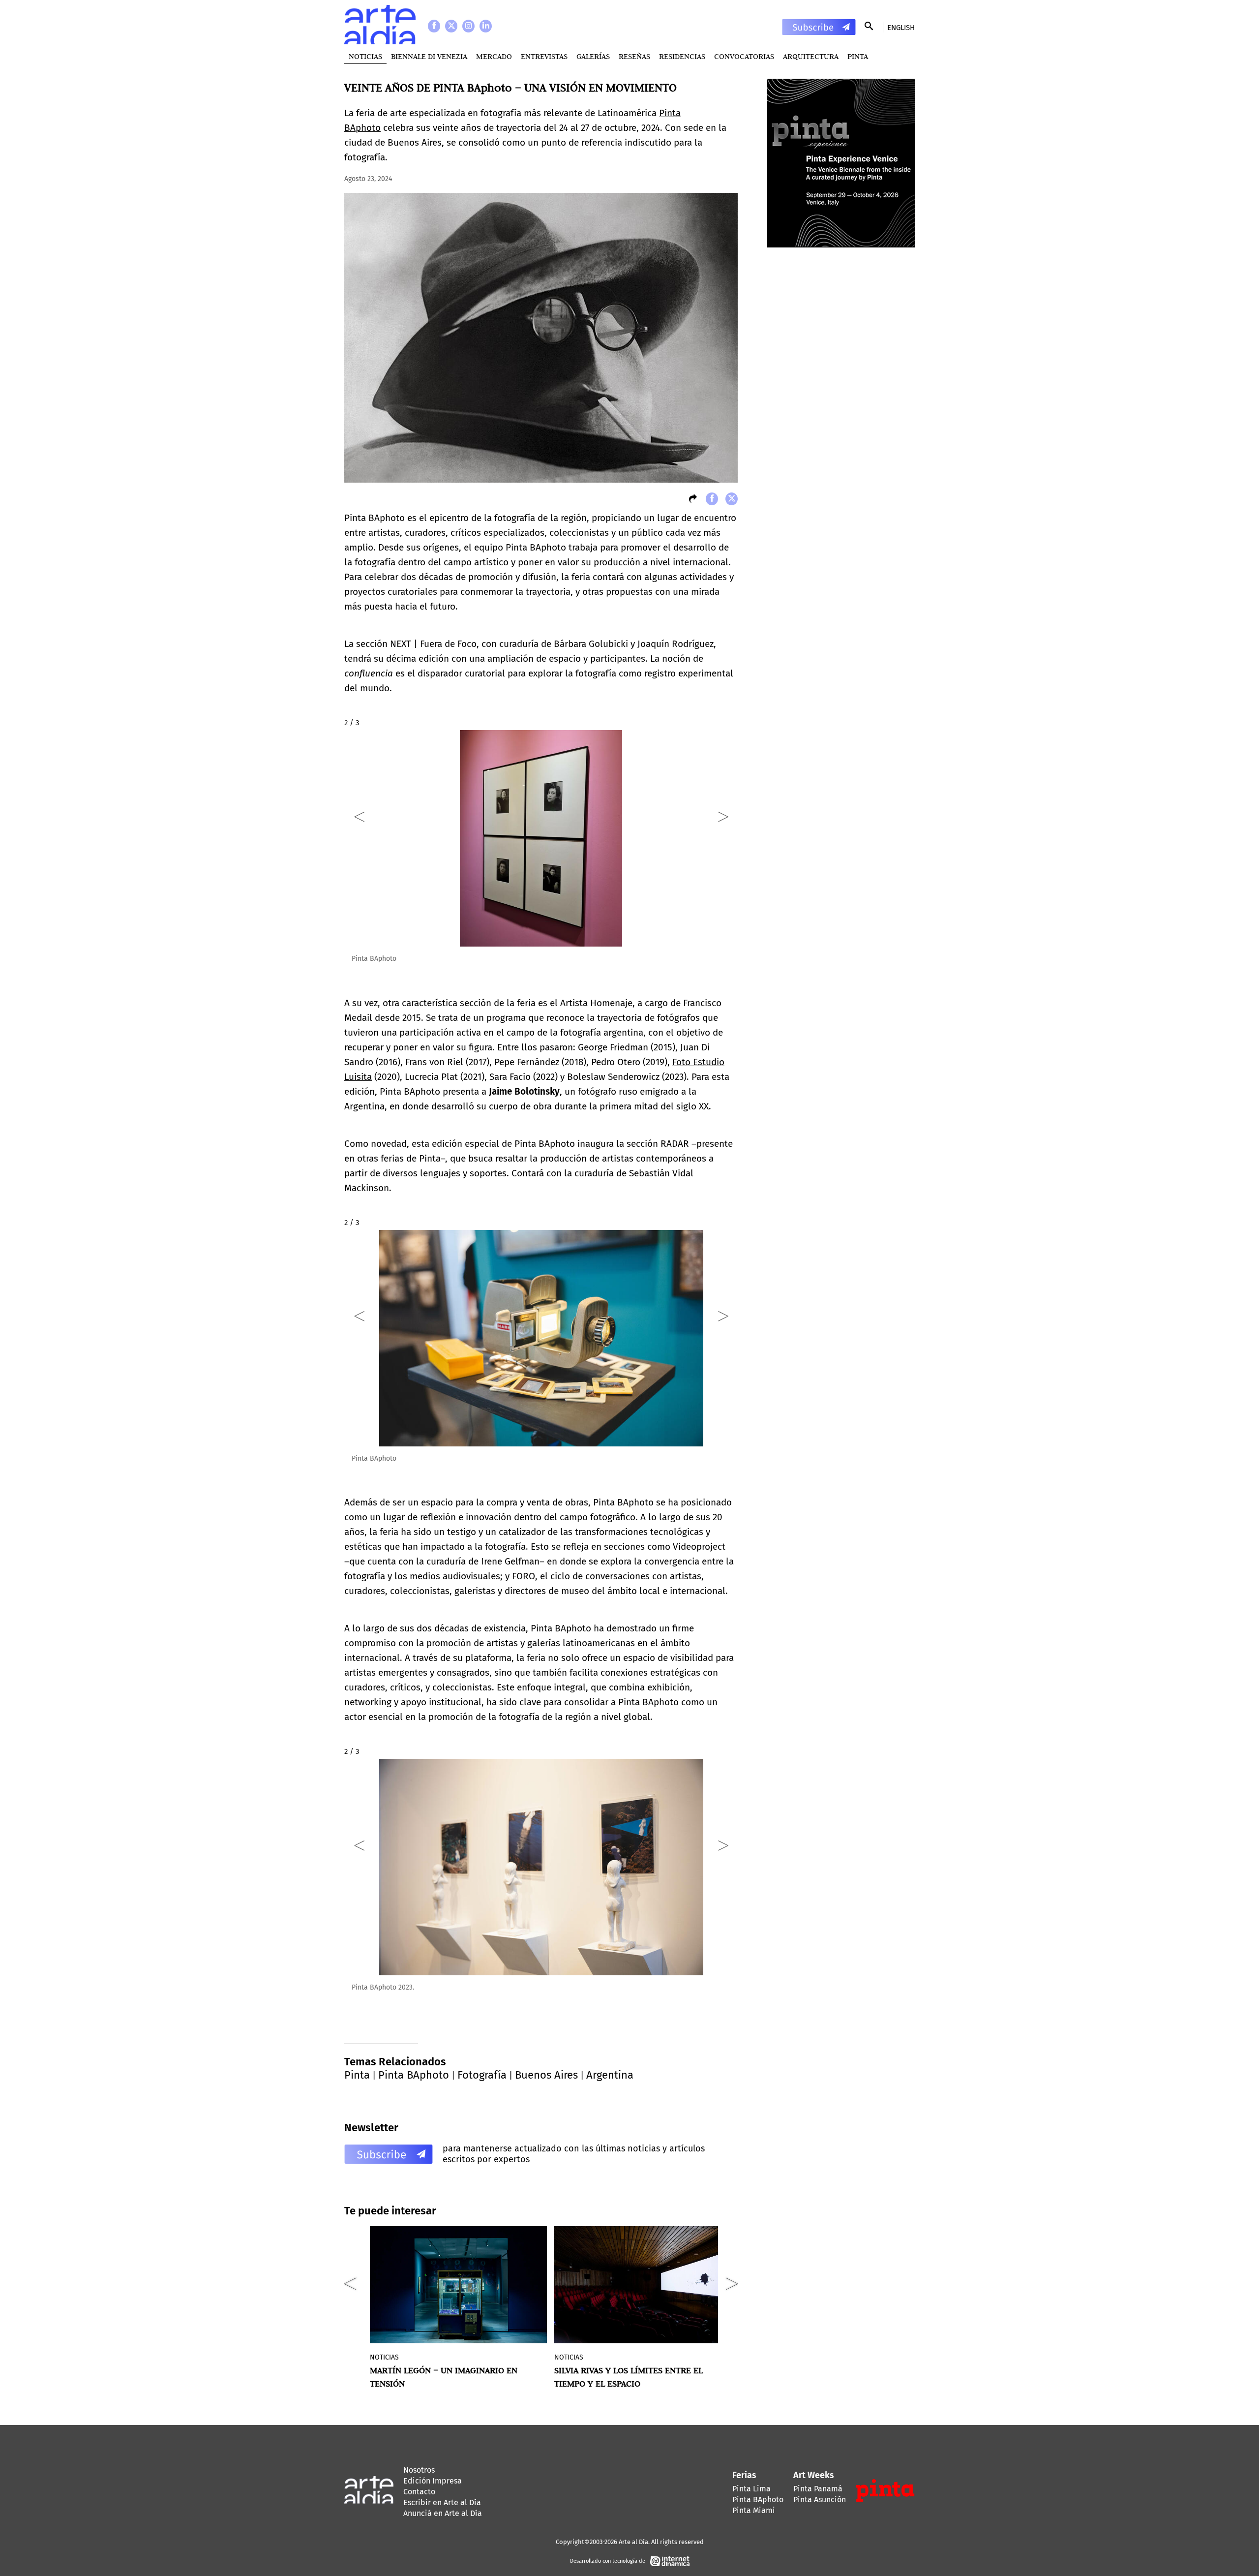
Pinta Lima (751, 2489)
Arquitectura (811, 56)
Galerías (593, 56)
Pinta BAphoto (414, 2075)
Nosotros (419, 2470)
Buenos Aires (546, 2075)
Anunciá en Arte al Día (443, 2513)
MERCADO (494, 56)
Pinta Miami (754, 2510)
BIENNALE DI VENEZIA (429, 56)
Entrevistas (544, 56)
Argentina (610, 2075)
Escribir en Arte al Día (442, 2502)
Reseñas (634, 56)
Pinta (357, 2075)
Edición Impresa (433, 2481)
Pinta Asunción (820, 2499)
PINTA (858, 56)
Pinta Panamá (818, 2489)
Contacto (419, 2492)
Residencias (682, 56)
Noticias (365, 56)
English (901, 28)
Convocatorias (744, 56)
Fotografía (482, 2075)
